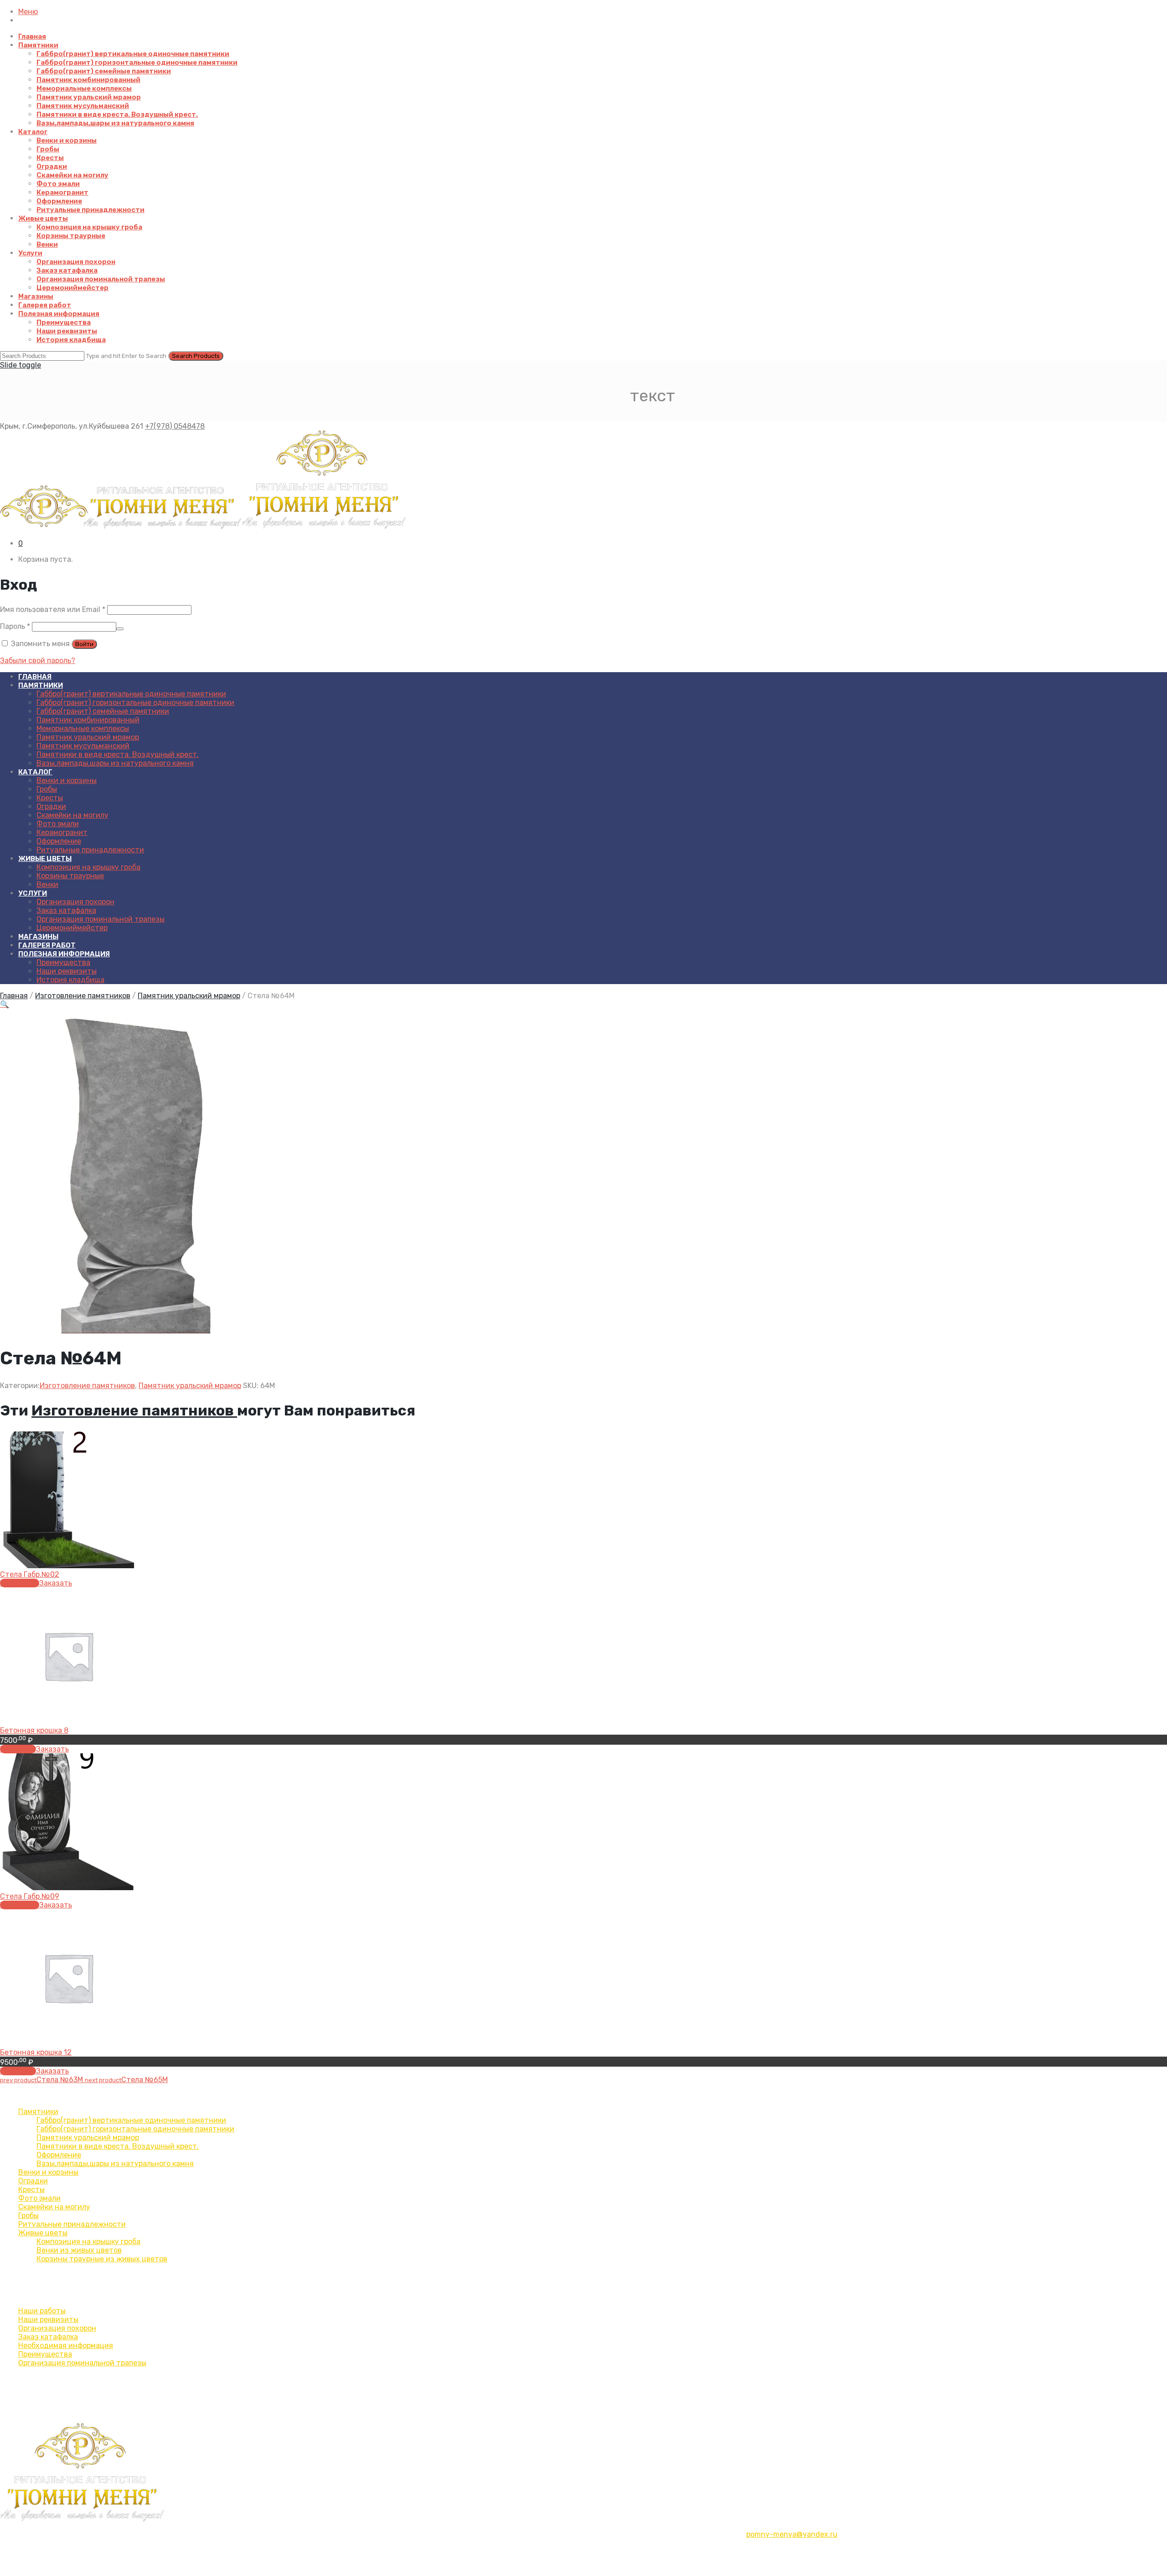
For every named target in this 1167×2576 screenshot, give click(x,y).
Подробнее (20, 1583)
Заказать (56, 1583)
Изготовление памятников (83, 996)
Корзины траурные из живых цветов (102, 2259)
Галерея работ (45, 305)
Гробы (48, 149)
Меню (28, 12)
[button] (5, 1004)
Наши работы (42, 2311)
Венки (47, 244)
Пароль (15, 626)
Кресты (50, 158)
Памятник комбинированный (88, 80)
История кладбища (71, 340)
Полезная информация (59, 314)
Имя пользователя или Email (53, 609)
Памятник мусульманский (83, 106)
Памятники (38, 45)
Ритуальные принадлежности (90, 210)
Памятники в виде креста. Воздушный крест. (117, 114)
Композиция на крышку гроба (89, 227)
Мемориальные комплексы (84, 88)
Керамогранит (62, 192)
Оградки (52, 166)
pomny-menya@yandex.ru (792, 2534)
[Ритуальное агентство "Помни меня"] (203, 527)
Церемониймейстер (72, 288)
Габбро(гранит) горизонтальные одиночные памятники (137, 62)
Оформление (59, 201)
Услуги (30, 253)
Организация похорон (76, 262)
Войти (84, 644)
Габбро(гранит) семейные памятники (104, 71)
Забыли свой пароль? (38, 661)
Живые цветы (43, 218)
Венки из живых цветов (79, 2250)
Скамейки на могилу (72, 175)
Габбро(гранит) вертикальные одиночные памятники (133, 54)
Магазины (36, 296)
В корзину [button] (18, 1749)
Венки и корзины (67, 140)
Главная (32, 36)
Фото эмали (58, 184)
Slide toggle (21, 365)
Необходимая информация (66, 2345)
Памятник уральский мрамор (89, 97)
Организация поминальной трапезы (101, 279)
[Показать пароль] (120, 629)
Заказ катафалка (67, 270)
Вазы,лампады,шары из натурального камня (115, 123)
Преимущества (64, 322)
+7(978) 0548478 (175, 426)
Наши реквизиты (67, 331)
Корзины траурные (71, 236)
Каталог (33, 132)
